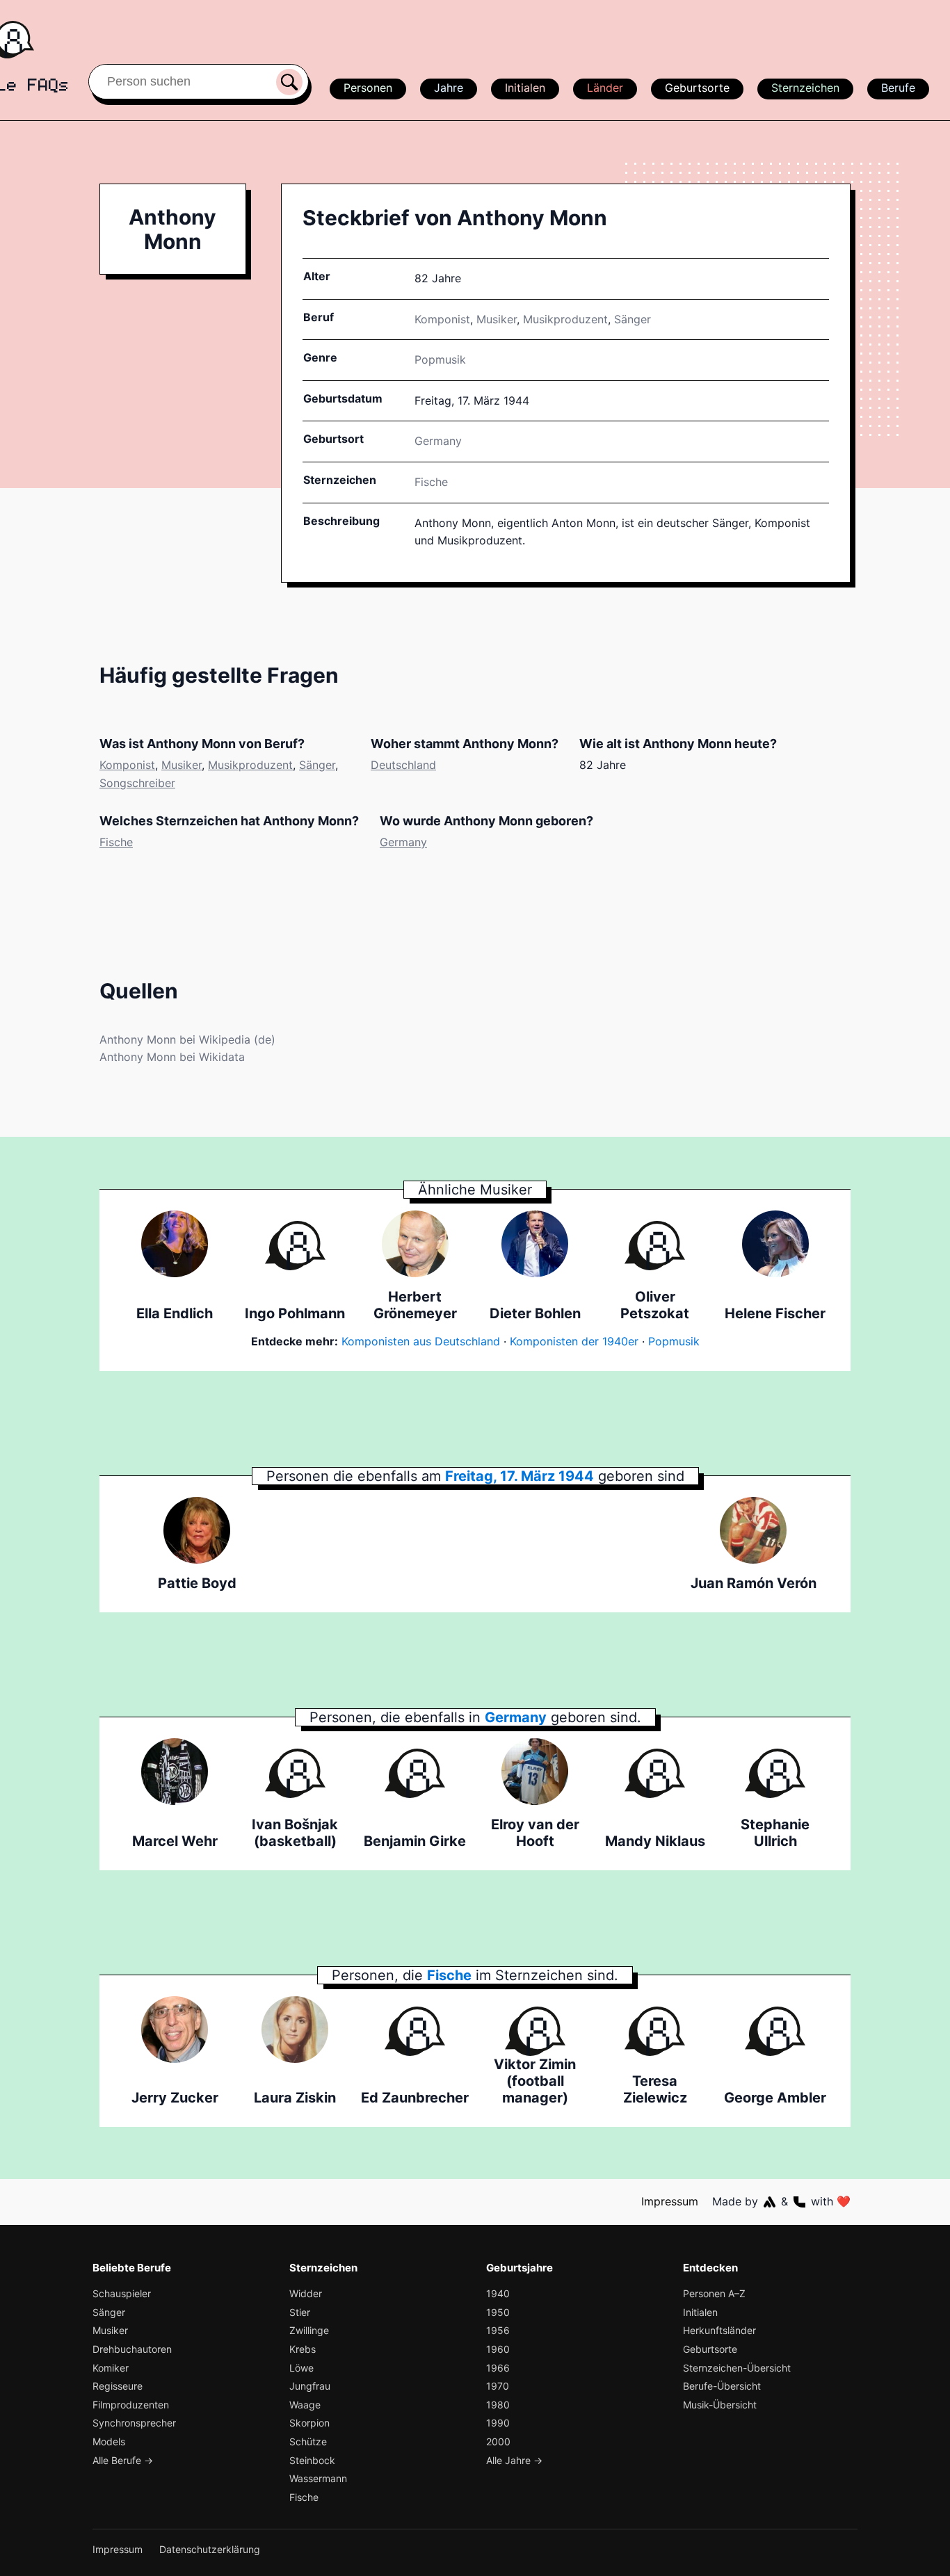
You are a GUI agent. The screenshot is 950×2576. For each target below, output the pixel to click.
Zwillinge (309, 2330)
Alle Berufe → (123, 2460)
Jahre (449, 88)
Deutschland (403, 765)
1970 (498, 2386)
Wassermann (318, 2478)
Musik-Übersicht (720, 2405)
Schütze (308, 2441)
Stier (300, 2312)
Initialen (525, 88)
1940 (498, 2293)
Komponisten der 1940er (574, 1341)
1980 (498, 2405)
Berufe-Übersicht (722, 2386)
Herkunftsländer (719, 2330)
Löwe (301, 2368)
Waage (305, 2405)
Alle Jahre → (514, 2460)
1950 (498, 2312)
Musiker (497, 319)
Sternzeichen (805, 88)
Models (109, 2441)
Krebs (303, 2349)
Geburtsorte (697, 88)
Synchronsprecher (134, 2423)
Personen (368, 88)
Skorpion (309, 2423)
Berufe (898, 88)
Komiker (111, 2368)
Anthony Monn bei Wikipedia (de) (187, 1039)
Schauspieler (122, 2293)
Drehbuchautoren (132, 2349)
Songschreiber (137, 783)
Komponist (442, 319)
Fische (431, 482)
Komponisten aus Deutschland (421, 1341)
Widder (306, 2293)
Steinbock (312, 2460)
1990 (498, 2423)
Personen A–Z (714, 2293)
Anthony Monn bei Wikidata (172, 1057)
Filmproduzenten (131, 2405)
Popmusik (440, 359)
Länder (605, 88)
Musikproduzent (565, 319)
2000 (498, 2441)
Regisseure (118, 2386)
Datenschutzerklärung (210, 2549)
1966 (498, 2368)
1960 (498, 2349)
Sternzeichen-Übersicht (737, 2368)
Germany (403, 842)
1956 (498, 2330)
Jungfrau (310, 2386)
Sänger (633, 319)
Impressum (670, 2201)
